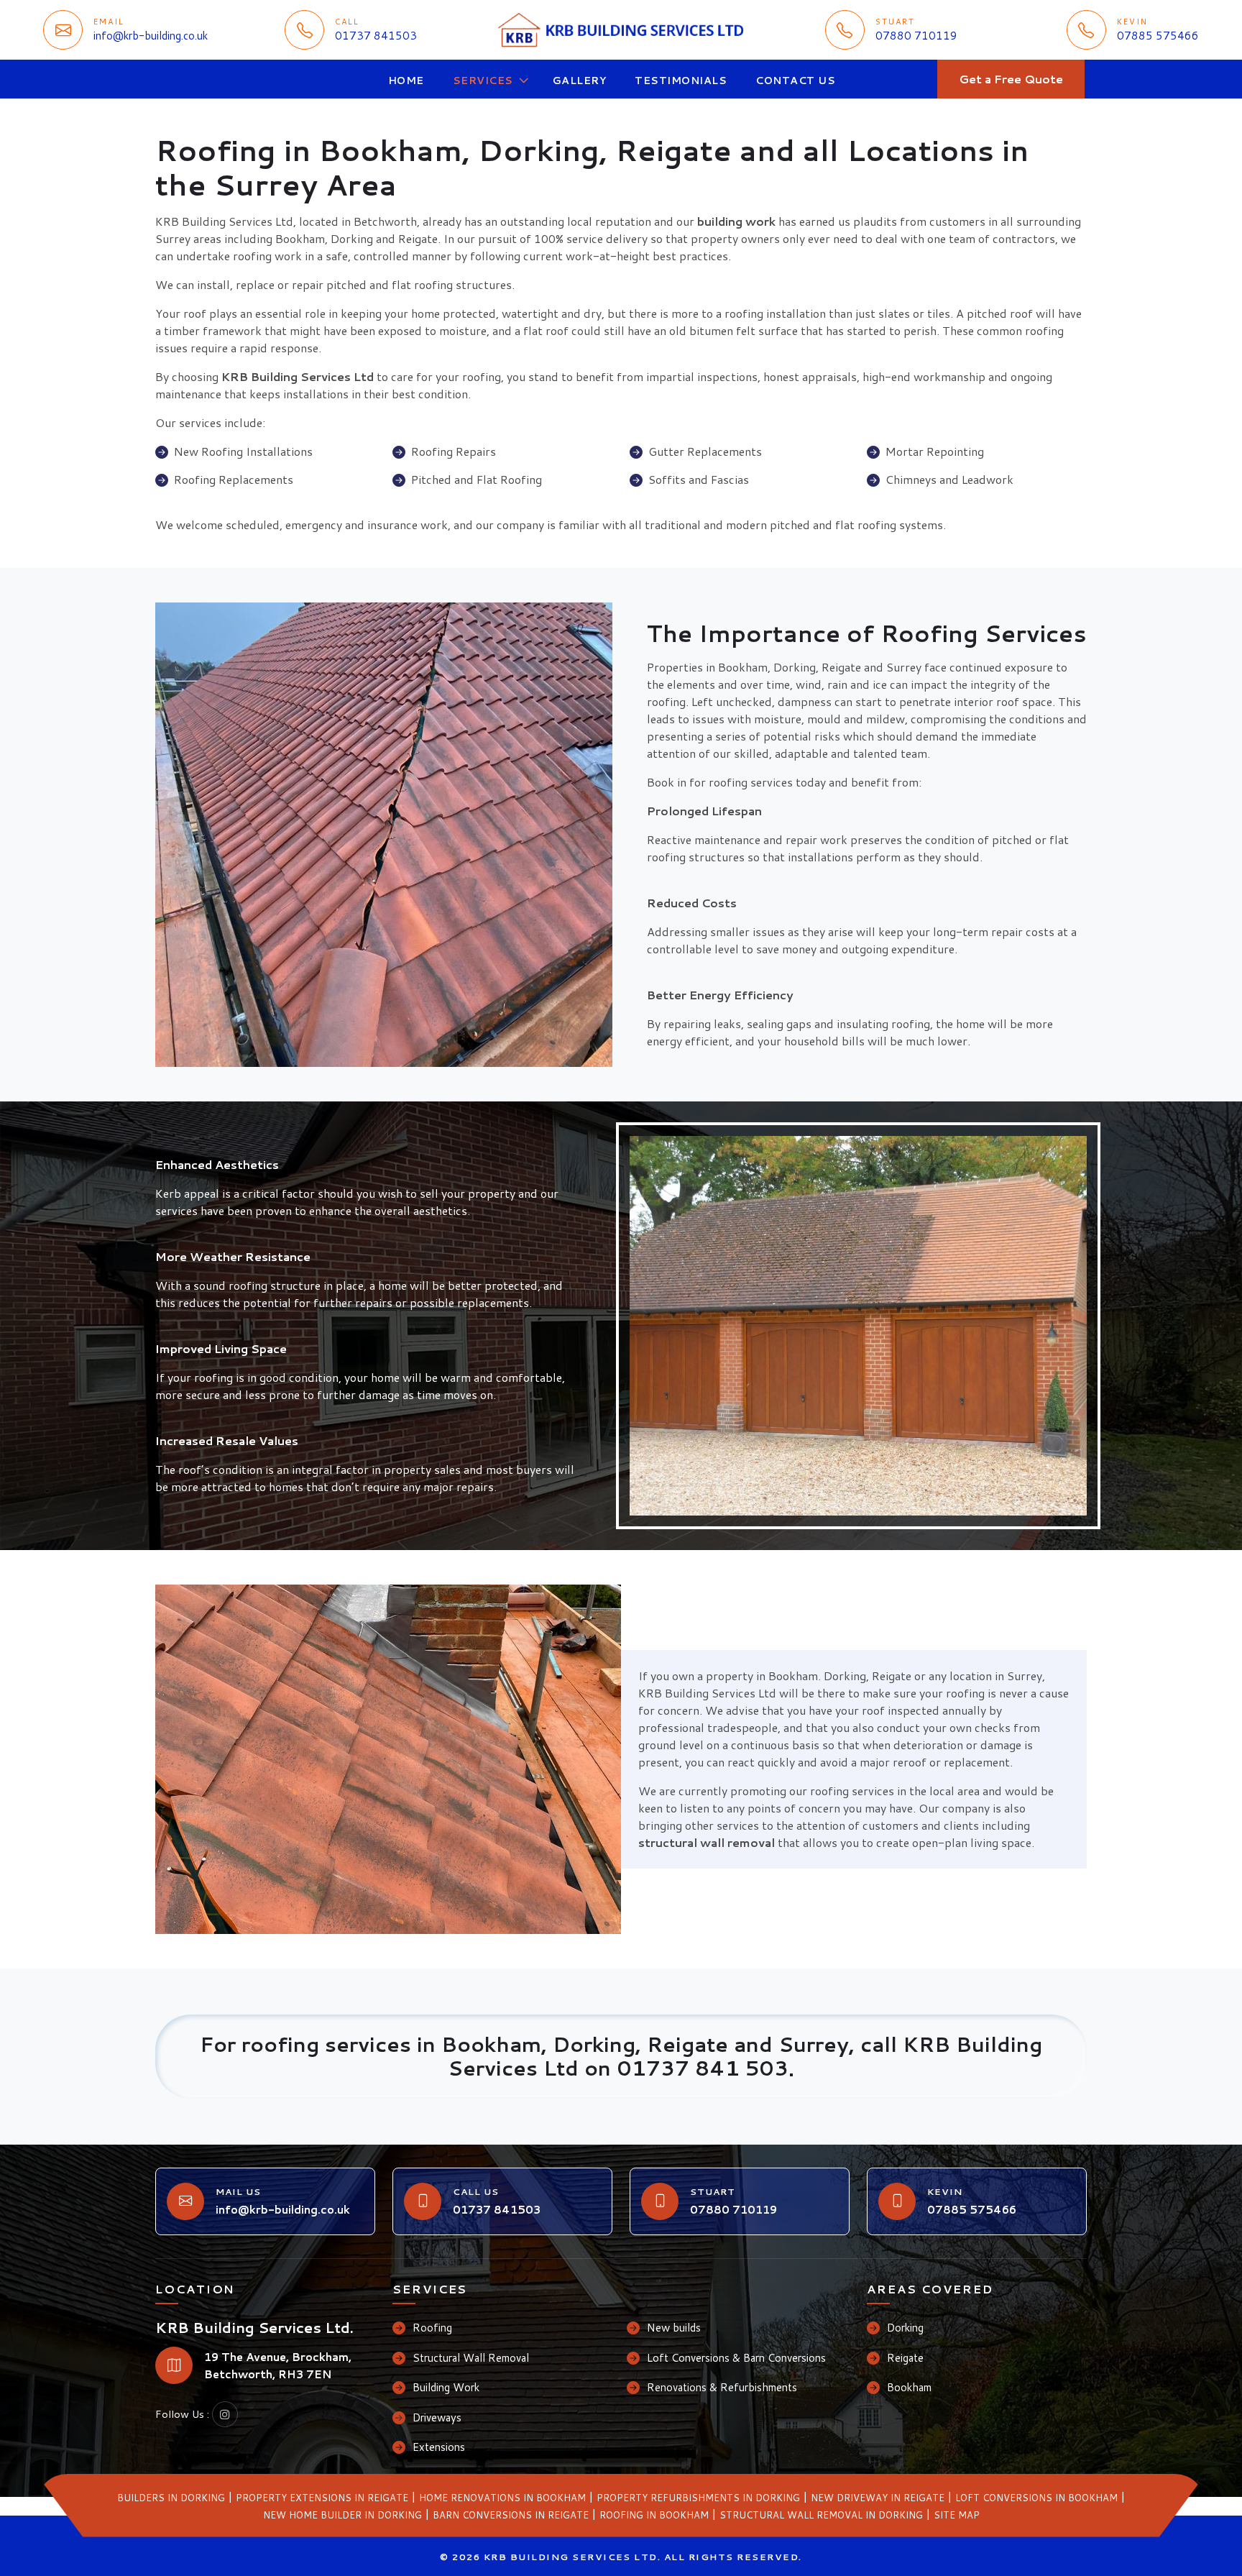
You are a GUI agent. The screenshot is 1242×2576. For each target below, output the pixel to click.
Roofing (432, 2328)
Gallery (580, 81)
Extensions (439, 2447)
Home (406, 81)
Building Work (446, 2387)
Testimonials (681, 81)
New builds (674, 2328)
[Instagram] (225, 2414)
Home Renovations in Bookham (502, 2498)
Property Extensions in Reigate (322, 2498)
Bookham (909, 2387)
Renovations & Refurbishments (722, 2387)
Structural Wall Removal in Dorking (821, 2515)
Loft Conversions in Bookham (1036, 2498)
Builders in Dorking (171, 2498)
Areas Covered (930, 2289)
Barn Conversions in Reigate (511, 2515)
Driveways (437, 2417)
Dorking (905, 2328)
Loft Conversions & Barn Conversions (736, 2358)
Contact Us (795, 81)
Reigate (905, 2358)
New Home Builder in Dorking (342, 2515)
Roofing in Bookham (654, 2515)
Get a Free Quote (1011, 79)
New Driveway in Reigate (878, 2498)
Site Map (957, 2515)
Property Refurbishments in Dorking (698, 2498)
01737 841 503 (703, 2068)
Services (483, 81)
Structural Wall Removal (471, 2358)
